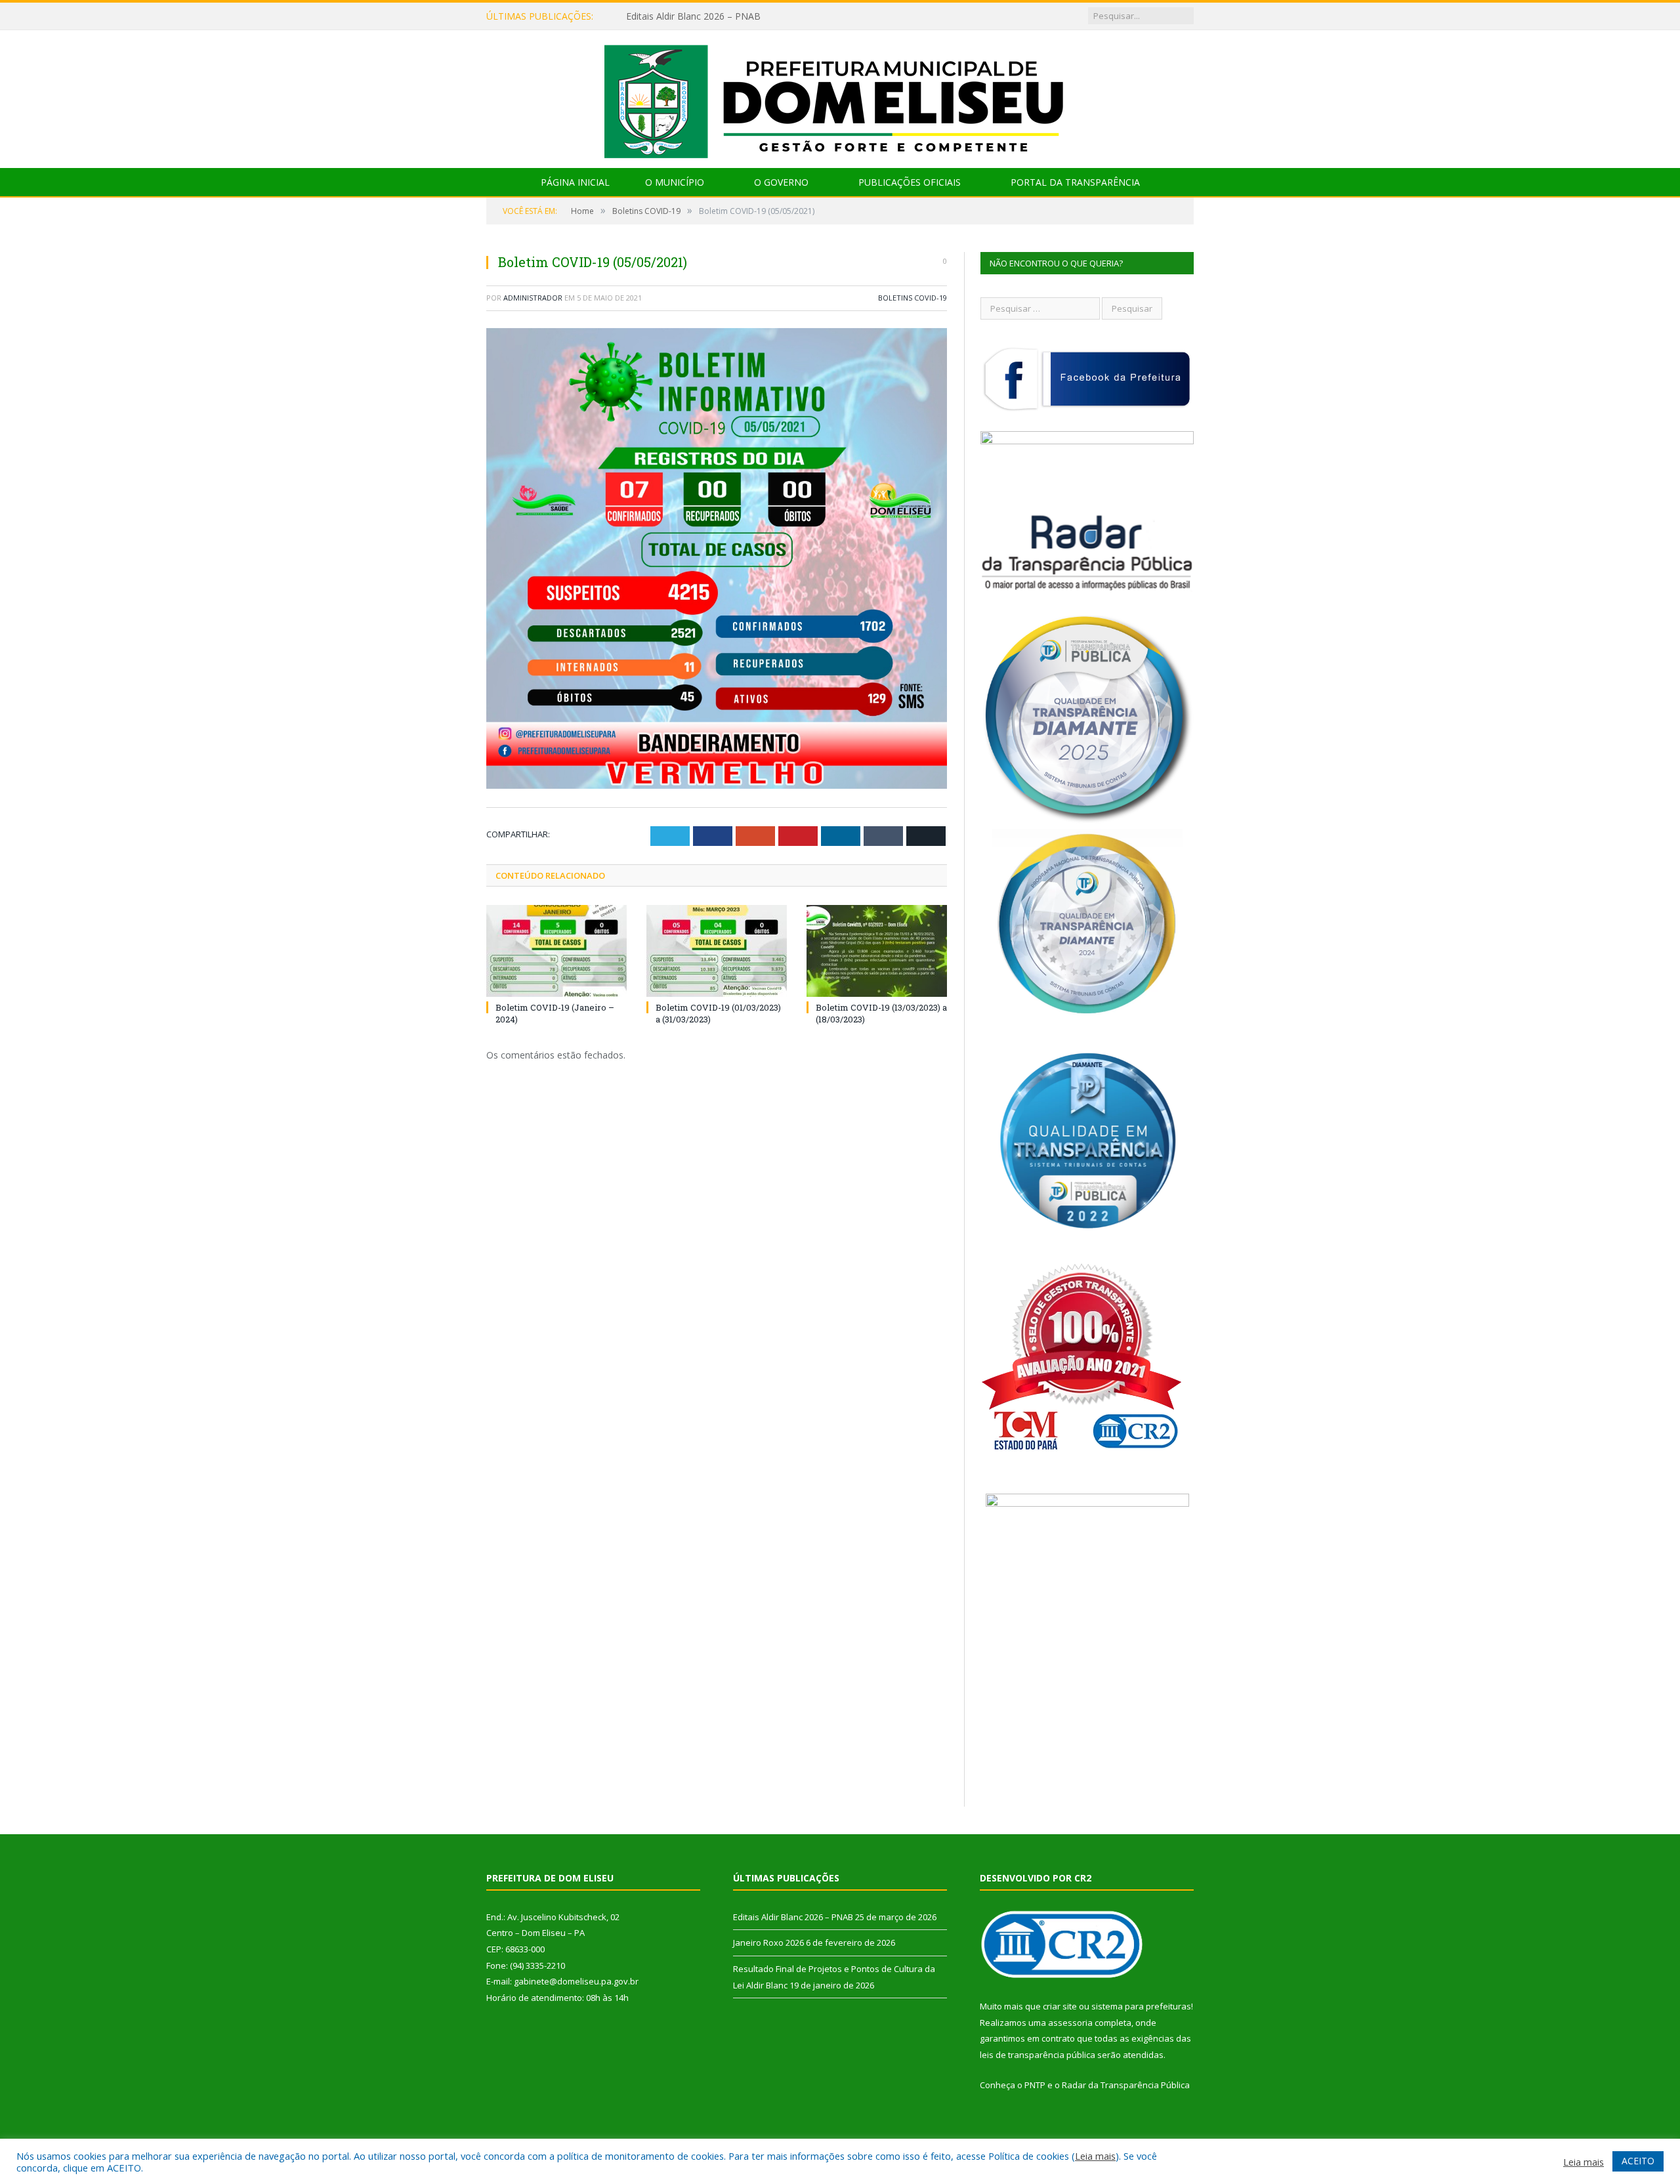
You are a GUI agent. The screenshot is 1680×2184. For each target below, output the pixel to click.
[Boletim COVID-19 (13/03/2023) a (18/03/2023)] (877, 951)
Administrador (533, 298)
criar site (1060, 2006)
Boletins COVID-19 (913, 298)
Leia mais (1095, 2156)
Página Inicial (575, 182)
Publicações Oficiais (910, 182)
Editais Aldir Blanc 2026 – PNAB (793, 1917)
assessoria (1070, 2023)
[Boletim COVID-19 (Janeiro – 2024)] (556, 951)
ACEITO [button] (1638, 2161)
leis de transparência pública (1038, 2055)
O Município (675, 182)
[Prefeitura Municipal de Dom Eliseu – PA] (840, 96)
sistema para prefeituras (1141, 2006)
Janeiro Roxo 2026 (665, 16)
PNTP (1035, 2085)
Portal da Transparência (1075, 182)
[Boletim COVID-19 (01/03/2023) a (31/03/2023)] (717, 951)
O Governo (781, 182)
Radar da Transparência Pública (1126, 2085)
